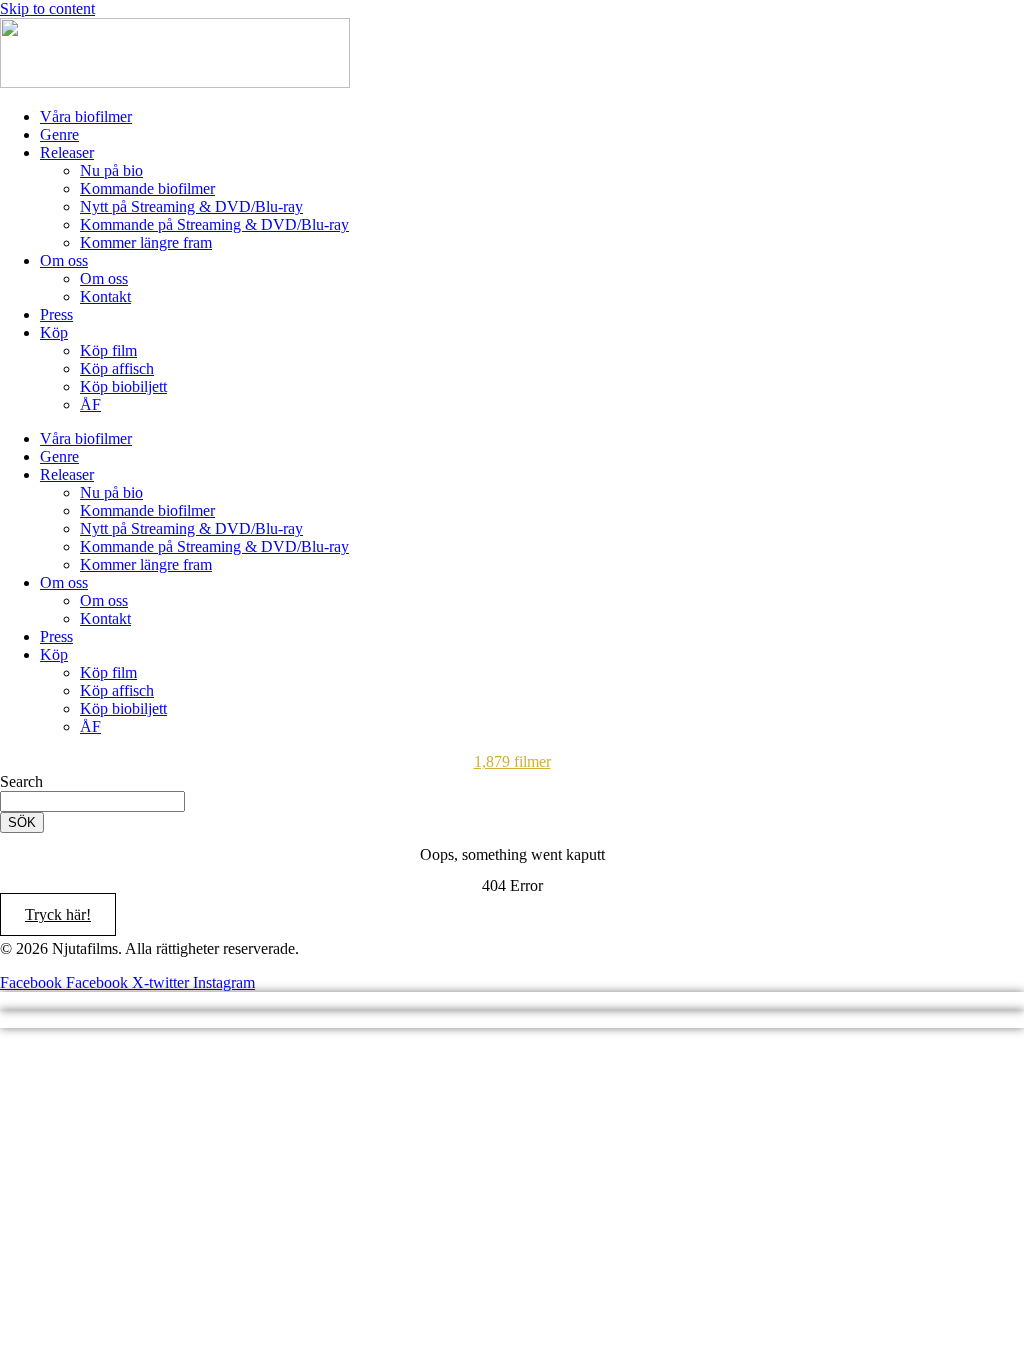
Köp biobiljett (123, 386)
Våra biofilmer (86, 116)
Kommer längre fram (146, 242)
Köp (54, 332)
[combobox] (92, 801)
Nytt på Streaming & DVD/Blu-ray (191, 206)
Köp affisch (117, 368)
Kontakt (105, 296)
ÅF (90, 404)
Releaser (67, 152)
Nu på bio (111, 170)
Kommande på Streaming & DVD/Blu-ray (214, 224)
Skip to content (47, 8)
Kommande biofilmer (147, 188)
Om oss (64, 260)
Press (56, 314)
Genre (59, 134)
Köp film (108, 350)
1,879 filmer (512, 761)
